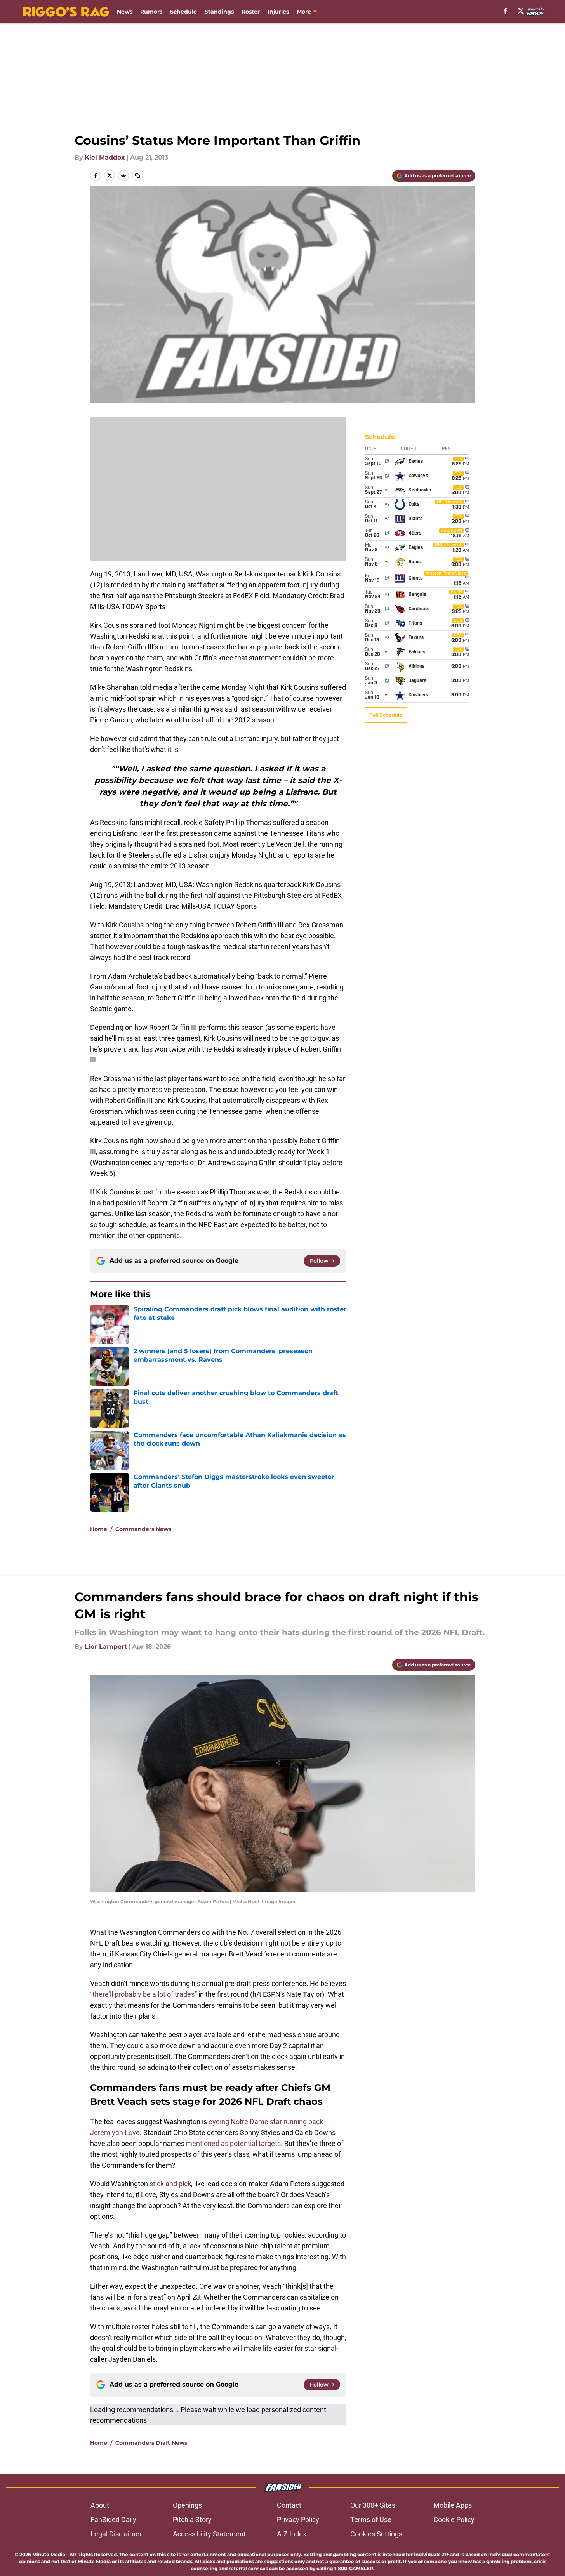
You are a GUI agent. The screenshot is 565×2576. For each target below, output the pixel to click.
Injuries (278, 12)
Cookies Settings (376, 2534)
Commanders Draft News (151, 2443)
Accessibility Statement (209, 2534)
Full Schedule (386, 715)
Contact (289, 2505)
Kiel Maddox (105, 157)
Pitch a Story (192, 2520)
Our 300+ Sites (373, 2505)
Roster (251, 12)
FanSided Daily (113, 2520)
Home (99, 1529)
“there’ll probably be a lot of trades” (143, 1994)
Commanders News (143, 1529)
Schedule (183, 12)
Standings (219, 12)
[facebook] (505, 11)
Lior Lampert (106, 1646)
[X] (521, 11)
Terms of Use (371, 2520)
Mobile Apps (453, 2505)
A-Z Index (292, 2534)
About (100, 2505)
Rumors (151, 12)
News (125, 12)
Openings (187, 2505)
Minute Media (49, 2554)
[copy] (137, 175)
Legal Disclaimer (116, 2534)
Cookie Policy (454, 2520)
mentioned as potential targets (233, 2143)
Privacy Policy (298, 2520)
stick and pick (170, 2184)
